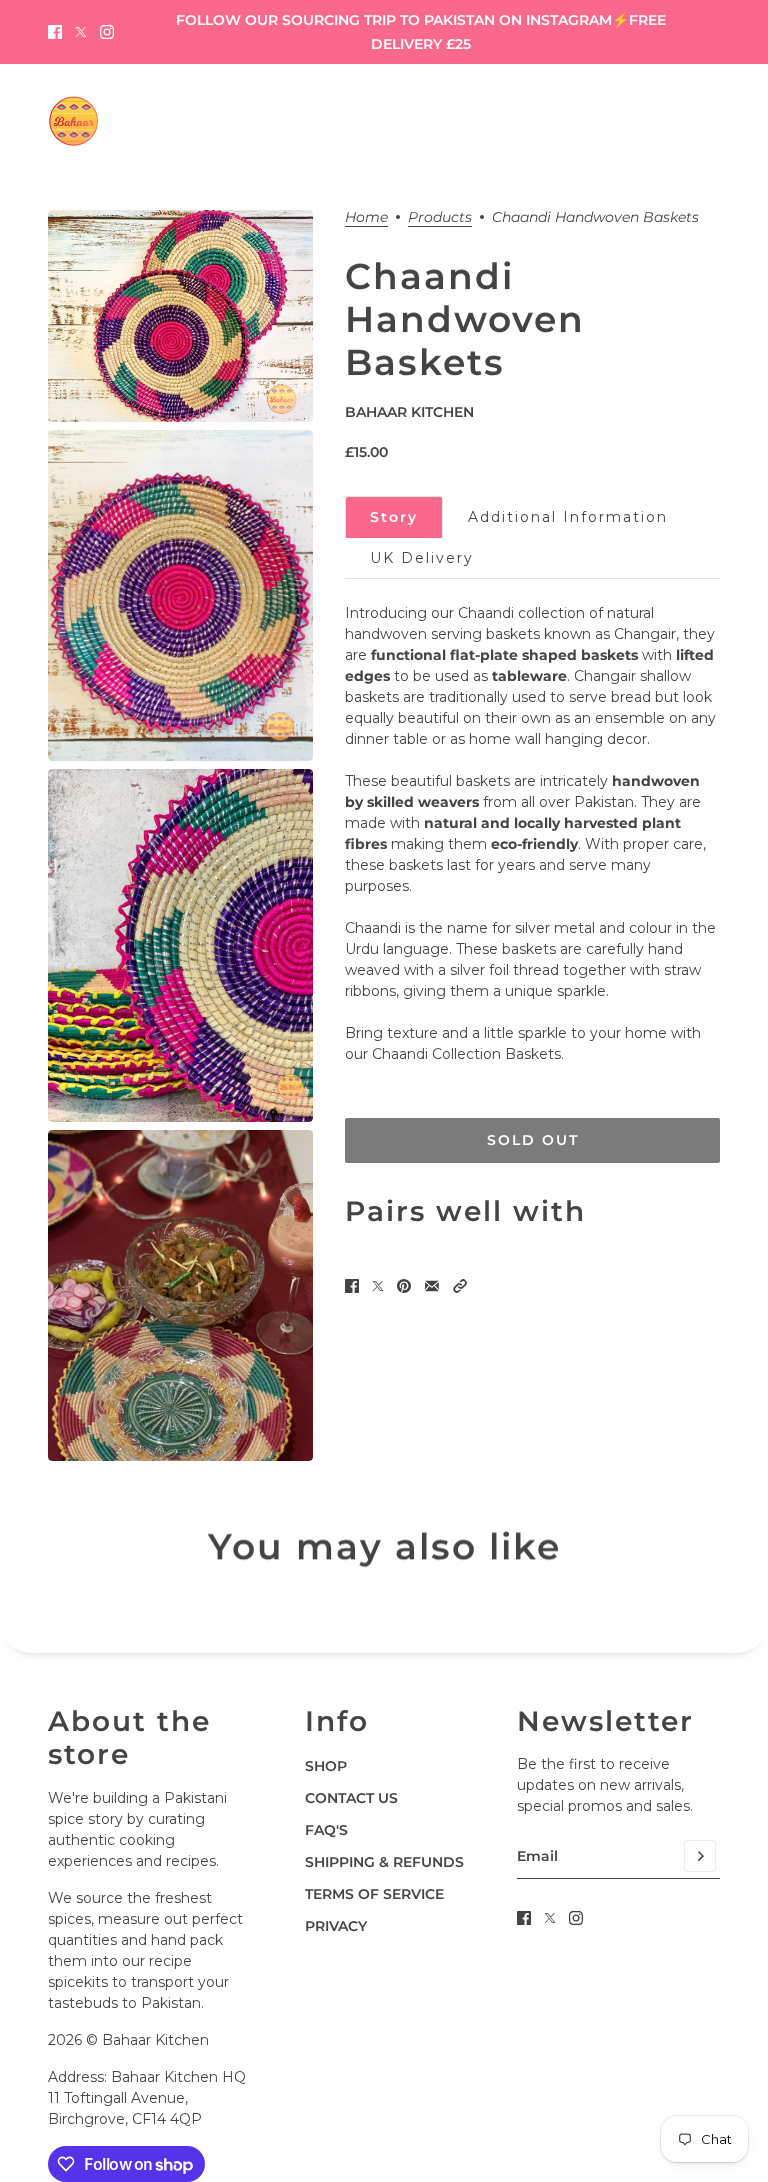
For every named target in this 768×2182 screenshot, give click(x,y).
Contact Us (351, 1798)
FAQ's (326, 1830)
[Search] (633, 121)
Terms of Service (374, 1894)
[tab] (394, 517)
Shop (326, 1766)
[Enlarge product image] (180, 316)
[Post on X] (378, 1286)
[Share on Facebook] (352, 1286)
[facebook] (55, 32)
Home (366, 218)
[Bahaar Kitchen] (74, 121)
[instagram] (107, 32)
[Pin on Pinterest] (404, 1286)
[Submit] (700, 1856)
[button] (460, 1286)
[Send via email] (432, 1286)
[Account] (671, 121)
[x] (81, 32)
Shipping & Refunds (384, 1862)
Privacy (336, 1926)
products (440, 218)
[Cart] (709, 121)
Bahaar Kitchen (409, 412)
